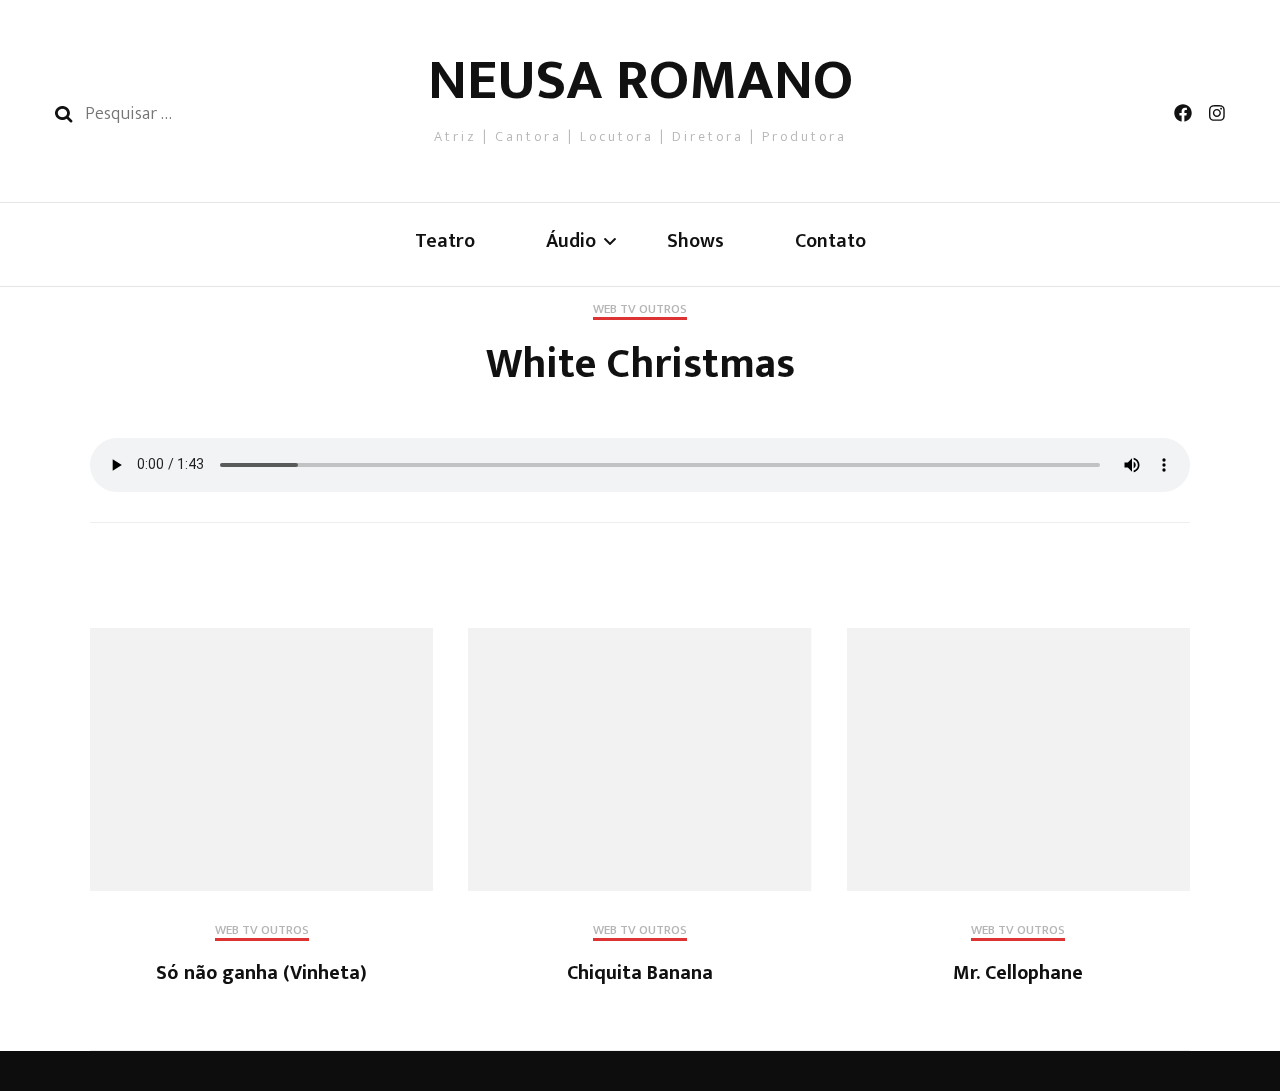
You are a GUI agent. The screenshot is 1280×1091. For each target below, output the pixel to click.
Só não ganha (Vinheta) (261, 973)
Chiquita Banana (640, 973)
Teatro (445, 242)
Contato (830, 242)
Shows (695, 242)
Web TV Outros (640, 311)
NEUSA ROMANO (640, 80)
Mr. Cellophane (1018, 973)
